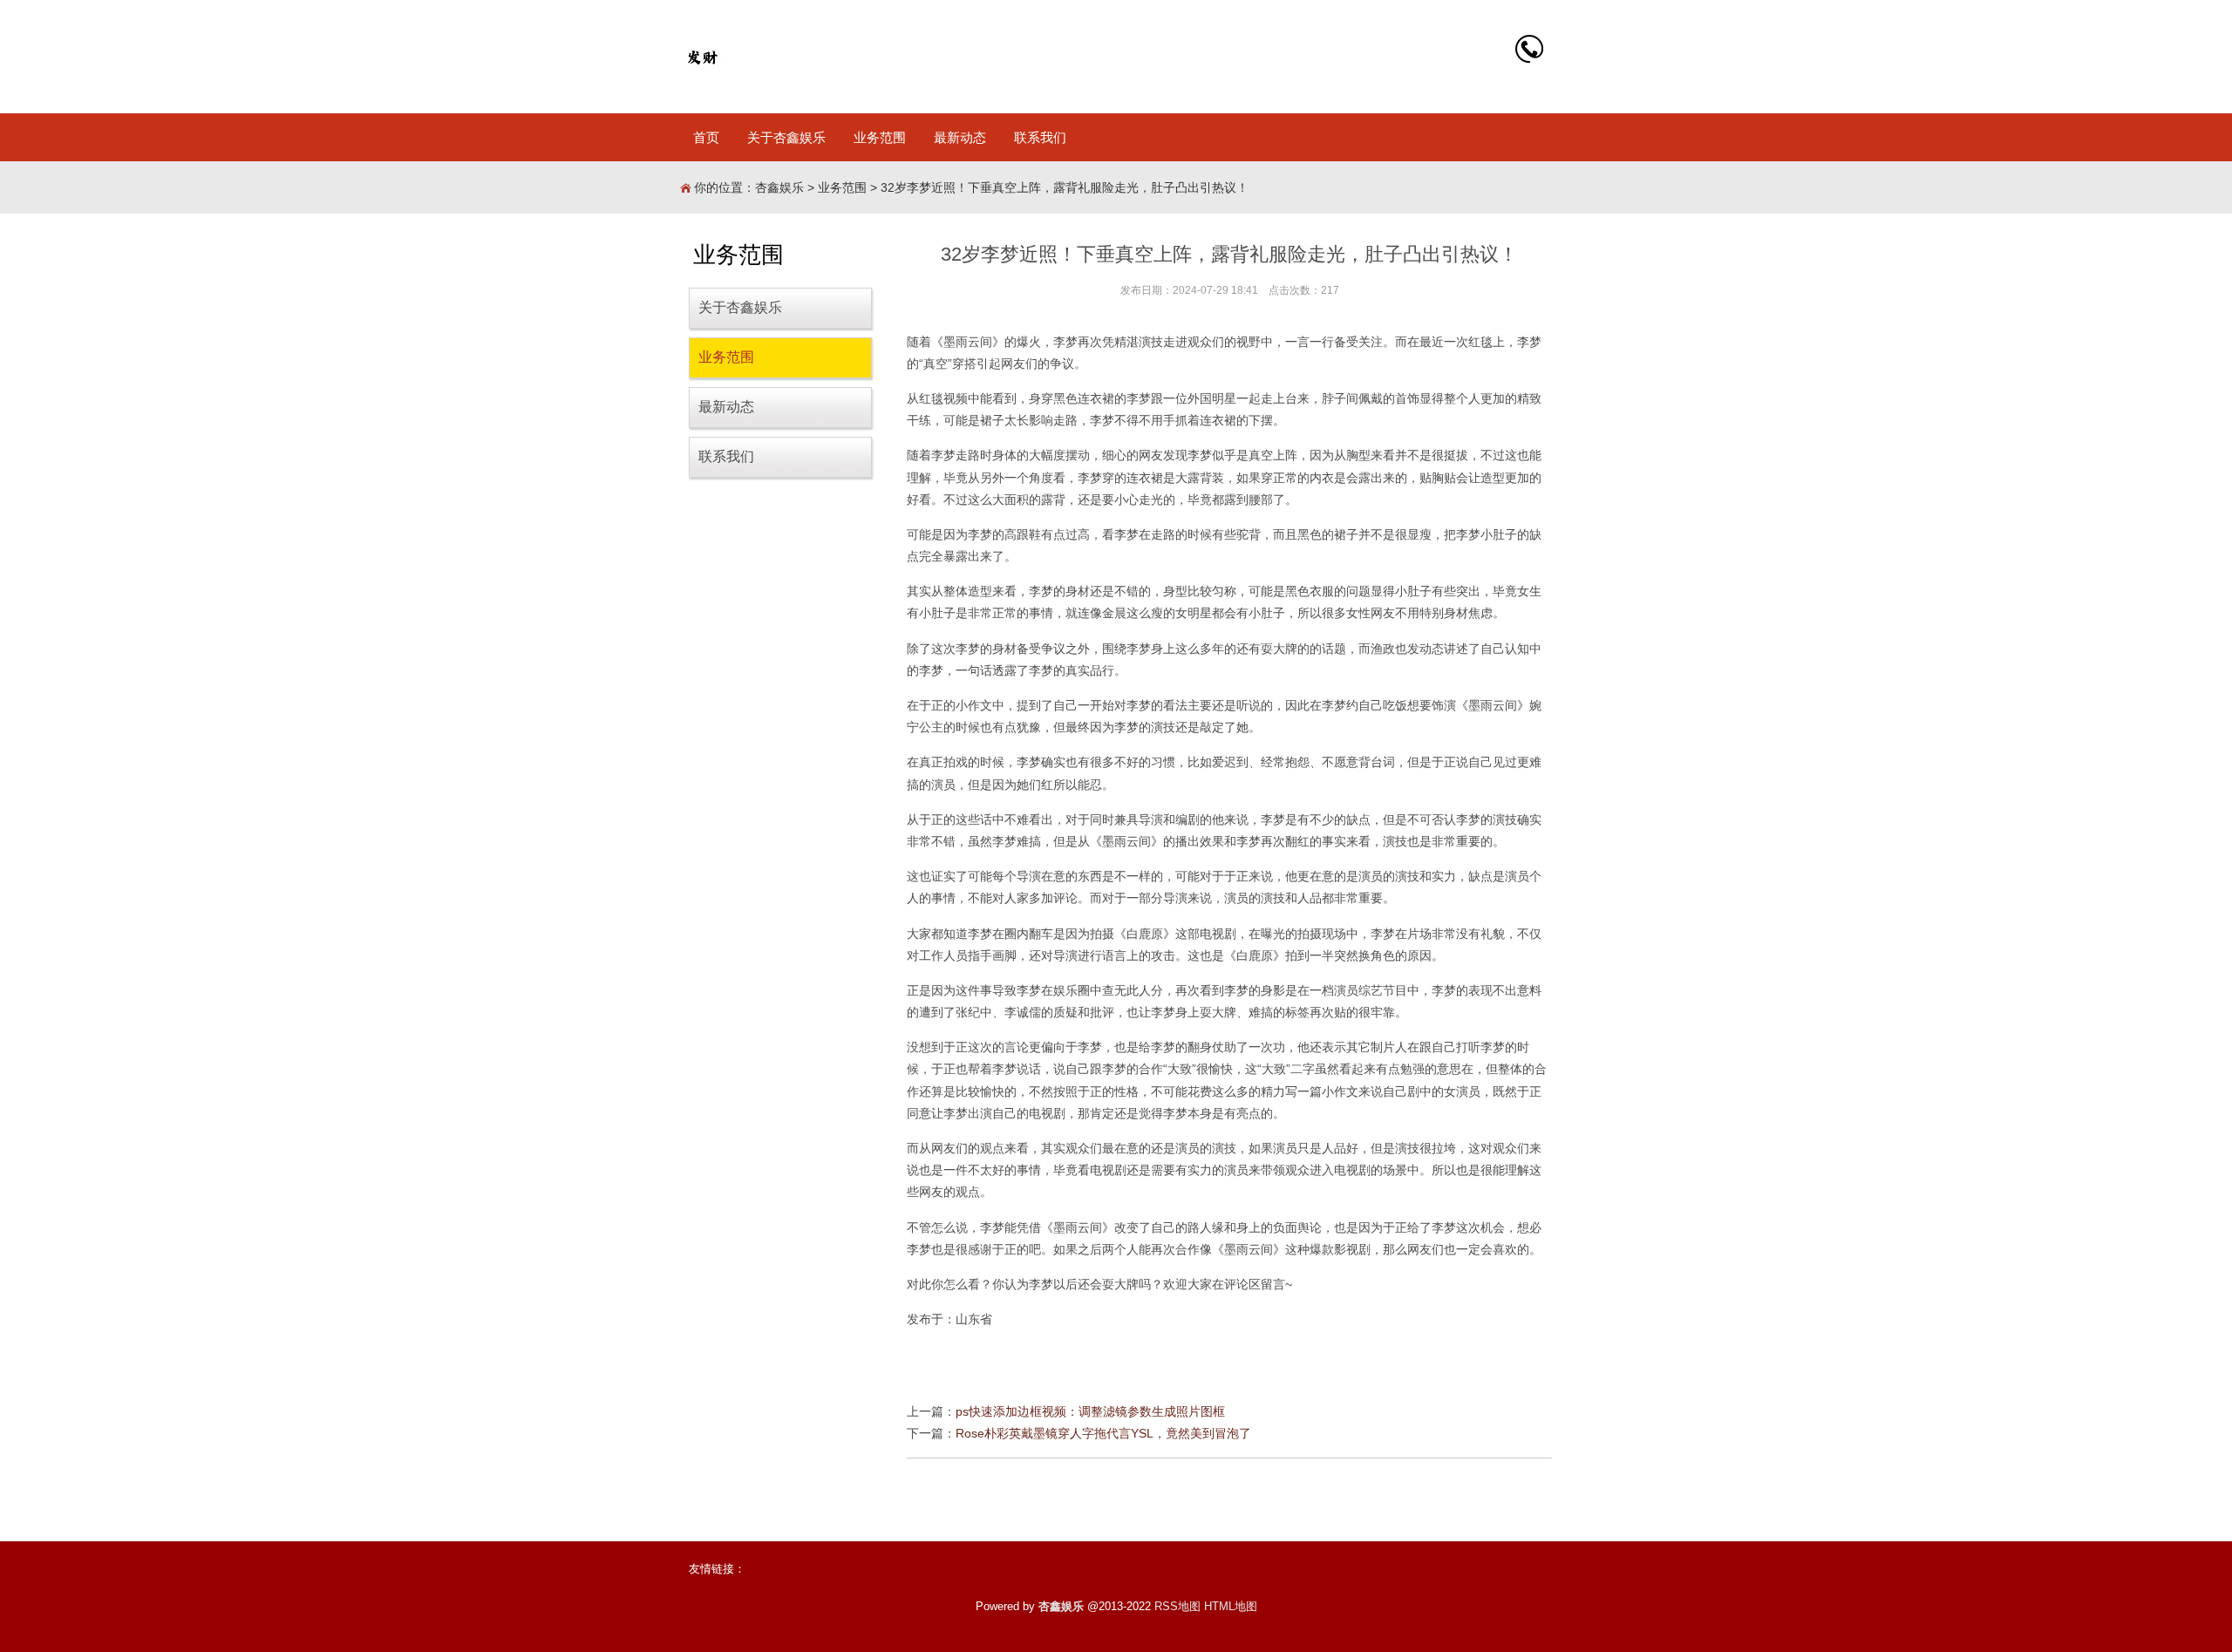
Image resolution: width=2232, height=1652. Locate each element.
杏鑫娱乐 (779, 187)
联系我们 (1040, 137)
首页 (706, 137)
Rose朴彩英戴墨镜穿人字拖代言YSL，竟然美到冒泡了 (1103, 1433)
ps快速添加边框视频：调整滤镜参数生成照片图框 (1090, 1411)
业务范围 (880, 137)
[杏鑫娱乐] (702, 57)
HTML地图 (1231, 1606)
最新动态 (960, 137)
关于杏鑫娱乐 (786, 137)
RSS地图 (1177, 1606)
